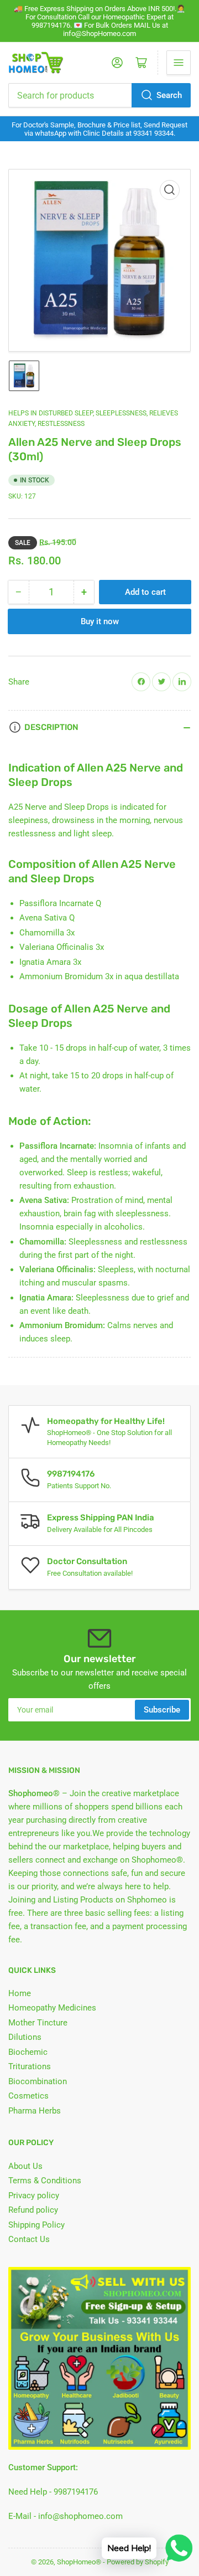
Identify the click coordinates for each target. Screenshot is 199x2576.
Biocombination (38, 2081)
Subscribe (162, 1710)
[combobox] (99, 95)
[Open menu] (179, 63)
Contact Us (29, 2239)
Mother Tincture (38, 2023)
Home (20, 1993)
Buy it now (100, 621)
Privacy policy (34, 2195)
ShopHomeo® (79, 2562)
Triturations (30, 2066)
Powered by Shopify (138, 2562)
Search (169, 95)
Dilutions (25, 2037)
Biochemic (28, 2052)
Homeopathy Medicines (52, 2008)
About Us (25, 2166)
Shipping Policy (36, 2225)
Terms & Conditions (45, 2181)
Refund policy (33, 2210)
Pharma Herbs (35, 2111)
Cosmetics (28, 2096)
